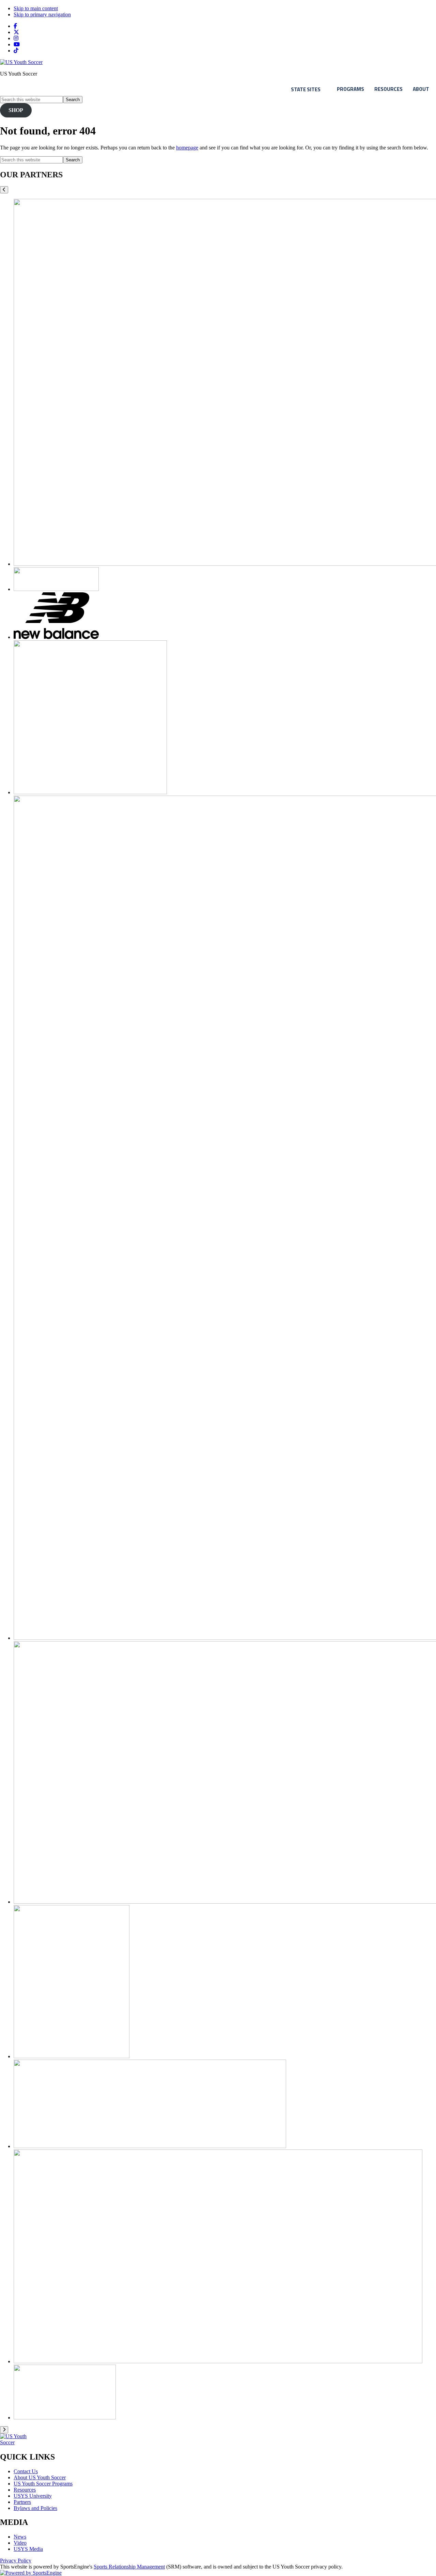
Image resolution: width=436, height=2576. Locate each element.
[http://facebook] (15, 26)
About (421, 89)
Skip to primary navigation (42, 14)
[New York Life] (90, 792)
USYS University (33, 2496)
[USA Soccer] (72, 2056)
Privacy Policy (16, 2561)
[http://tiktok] (16, 51)
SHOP (16, 110)
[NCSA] (56, 589)
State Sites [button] (306, 89)
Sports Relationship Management (129, 2567)
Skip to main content (36, 8)
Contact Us (26, 2471)
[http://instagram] (16, 38)
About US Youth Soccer (40, 2477)
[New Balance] (56, 637)
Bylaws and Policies (35, 2508)
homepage (187, 148)
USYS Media (28, 2549)
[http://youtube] (17, 44)
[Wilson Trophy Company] (65, 2418)
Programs (351, 89)
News (20, 2537)
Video (20, 2543)
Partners (22, 2502)
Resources (388, 89)
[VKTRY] (218, 2361)
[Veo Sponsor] (150, 2146)
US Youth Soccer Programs (43, 2484)
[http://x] (16, 32)
